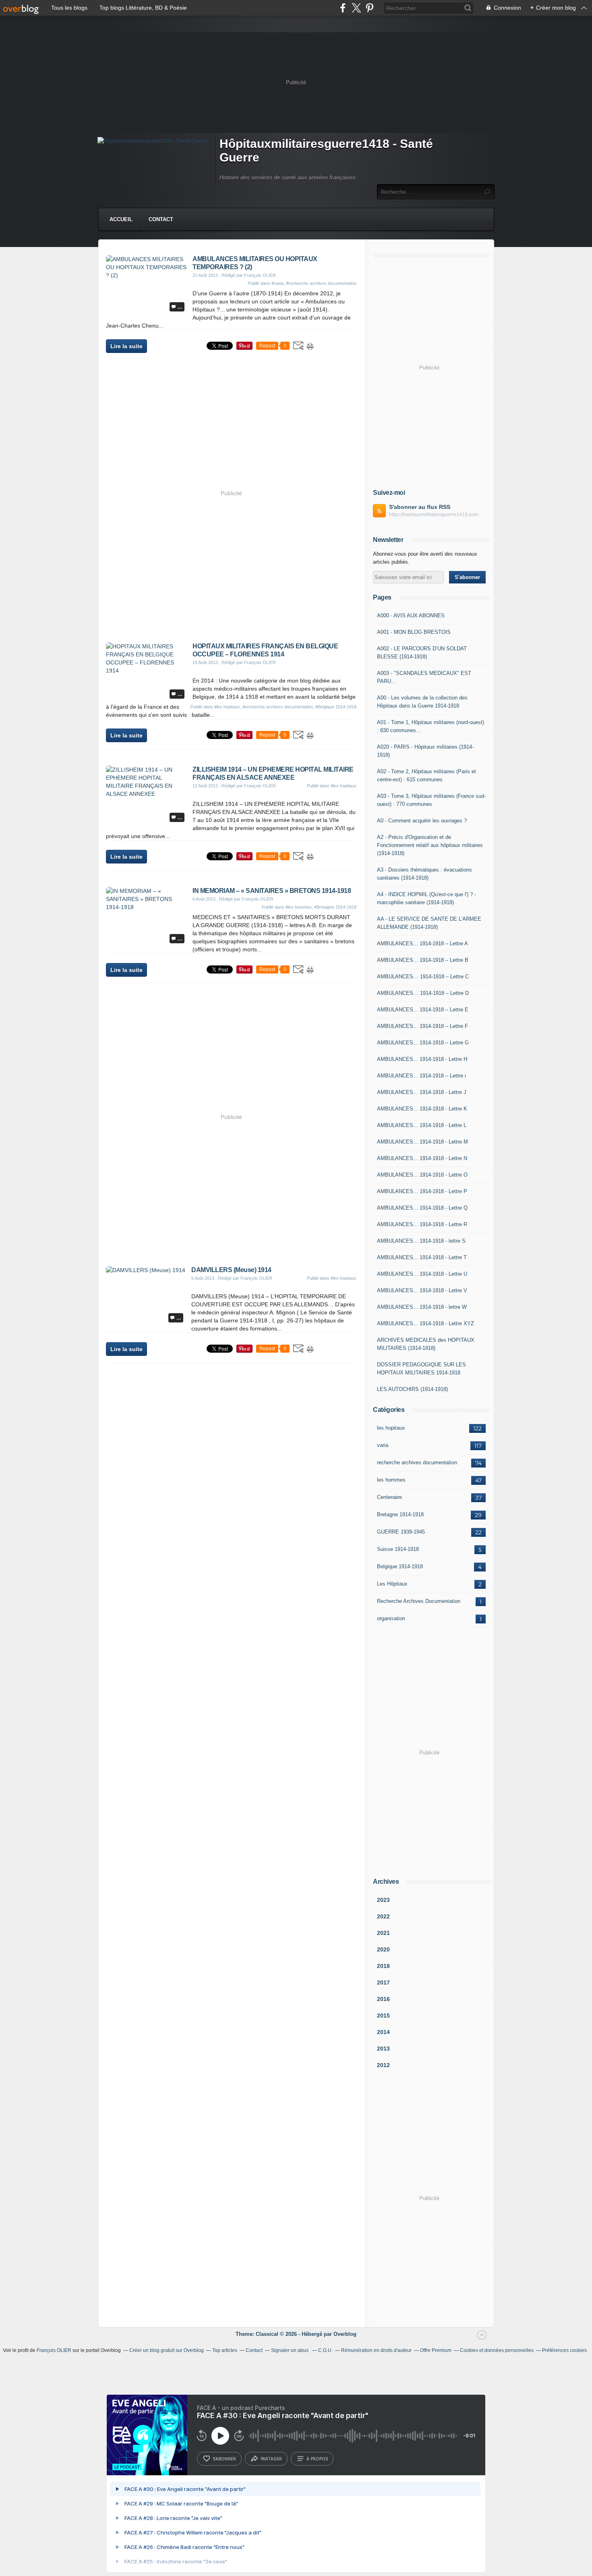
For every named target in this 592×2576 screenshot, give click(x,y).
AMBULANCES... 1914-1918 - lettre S (421, 1241)
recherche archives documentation (417, 1462)
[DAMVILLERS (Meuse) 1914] (146, 1270)
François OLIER (54, 2350)
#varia (277, 283)
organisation (391, 1618)
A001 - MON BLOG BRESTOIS (414, 632)
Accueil (121, 219)
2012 (383, 2065)
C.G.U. (325, 2350)
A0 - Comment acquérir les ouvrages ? (422, 821)
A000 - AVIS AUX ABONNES (411, 615)
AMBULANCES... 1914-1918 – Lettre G (423, 1043)
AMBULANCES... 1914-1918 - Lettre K (422, 1109)
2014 (383, 2032)
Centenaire (389, 1497)
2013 (383, 2049)
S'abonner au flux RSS (420, 507)
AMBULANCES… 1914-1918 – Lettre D (423, 993)
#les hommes (299, 907)
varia (383, 1445)
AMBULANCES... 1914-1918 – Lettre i (421, 1076)
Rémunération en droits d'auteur (376, 2350)
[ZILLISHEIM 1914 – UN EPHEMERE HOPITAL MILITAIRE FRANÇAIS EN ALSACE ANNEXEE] (146, 794)
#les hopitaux (227, 707)
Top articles (225, 2350)
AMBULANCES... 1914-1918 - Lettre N (422, 1158)
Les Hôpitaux (392, 1584)
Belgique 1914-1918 (400, 1566)
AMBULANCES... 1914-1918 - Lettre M (422, 1142)
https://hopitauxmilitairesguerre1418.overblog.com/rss (437, 515)
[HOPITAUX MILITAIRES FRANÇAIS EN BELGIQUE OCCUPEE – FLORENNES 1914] (146, 670)
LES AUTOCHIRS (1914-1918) (412, 1389)
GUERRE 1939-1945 (401, 1532)
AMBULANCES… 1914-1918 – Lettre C (423, 977)
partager (271, 2459)
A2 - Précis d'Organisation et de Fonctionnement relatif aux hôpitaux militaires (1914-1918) (430, 845)
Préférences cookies (564, 2350)
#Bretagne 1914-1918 (335, 907)
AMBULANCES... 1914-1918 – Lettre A (422, 943)
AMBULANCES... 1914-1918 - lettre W (422, 1307)
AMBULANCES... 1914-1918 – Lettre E (423, 1010)
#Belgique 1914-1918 (336, 707)
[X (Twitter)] (356, 8)
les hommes (391, 1480)
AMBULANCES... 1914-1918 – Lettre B (423, 960)
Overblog (345, 2334)
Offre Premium (436, 2350)
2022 (383, 1916)
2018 (383, 1966)
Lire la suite (126, 346)
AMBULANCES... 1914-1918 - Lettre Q (422, 1208)
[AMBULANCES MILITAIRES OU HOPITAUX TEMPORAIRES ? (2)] (146, 275)
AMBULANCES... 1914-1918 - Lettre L (422, 1125)
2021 (383, 1933)
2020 (383, 1949)
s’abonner (224, 2459)
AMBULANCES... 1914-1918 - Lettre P (422, 1191)
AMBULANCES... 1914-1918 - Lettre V (422, 1290)
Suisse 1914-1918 (398, 1549)
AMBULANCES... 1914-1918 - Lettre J (422, 1092)
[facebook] (343, 8)
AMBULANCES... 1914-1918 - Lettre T (422, 1257)
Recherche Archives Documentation (419, 1601)
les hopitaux (391, 1428)
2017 (383, 1982)
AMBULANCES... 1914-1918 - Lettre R (422, 1224)
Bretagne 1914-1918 (400, 1514)
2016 (383, 1999)
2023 (383, 1900)
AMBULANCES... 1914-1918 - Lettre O (422, 1175)
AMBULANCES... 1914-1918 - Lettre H (422, 1059)
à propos (317, 2459)
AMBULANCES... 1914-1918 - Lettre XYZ (425, 1323)
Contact (161, 219)
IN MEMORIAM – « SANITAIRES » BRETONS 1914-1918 (272, 891)
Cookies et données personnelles (497, 2350)
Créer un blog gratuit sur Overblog (167, 2350)
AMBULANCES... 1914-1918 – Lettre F (422, 1026)
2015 (383, 2016)
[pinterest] (369, 8)
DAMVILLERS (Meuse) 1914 (231, 1270)
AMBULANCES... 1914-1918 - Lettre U (422, 1274)
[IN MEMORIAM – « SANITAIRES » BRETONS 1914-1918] (146, 907)
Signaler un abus (290, 2350)
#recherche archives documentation (321, 283)
